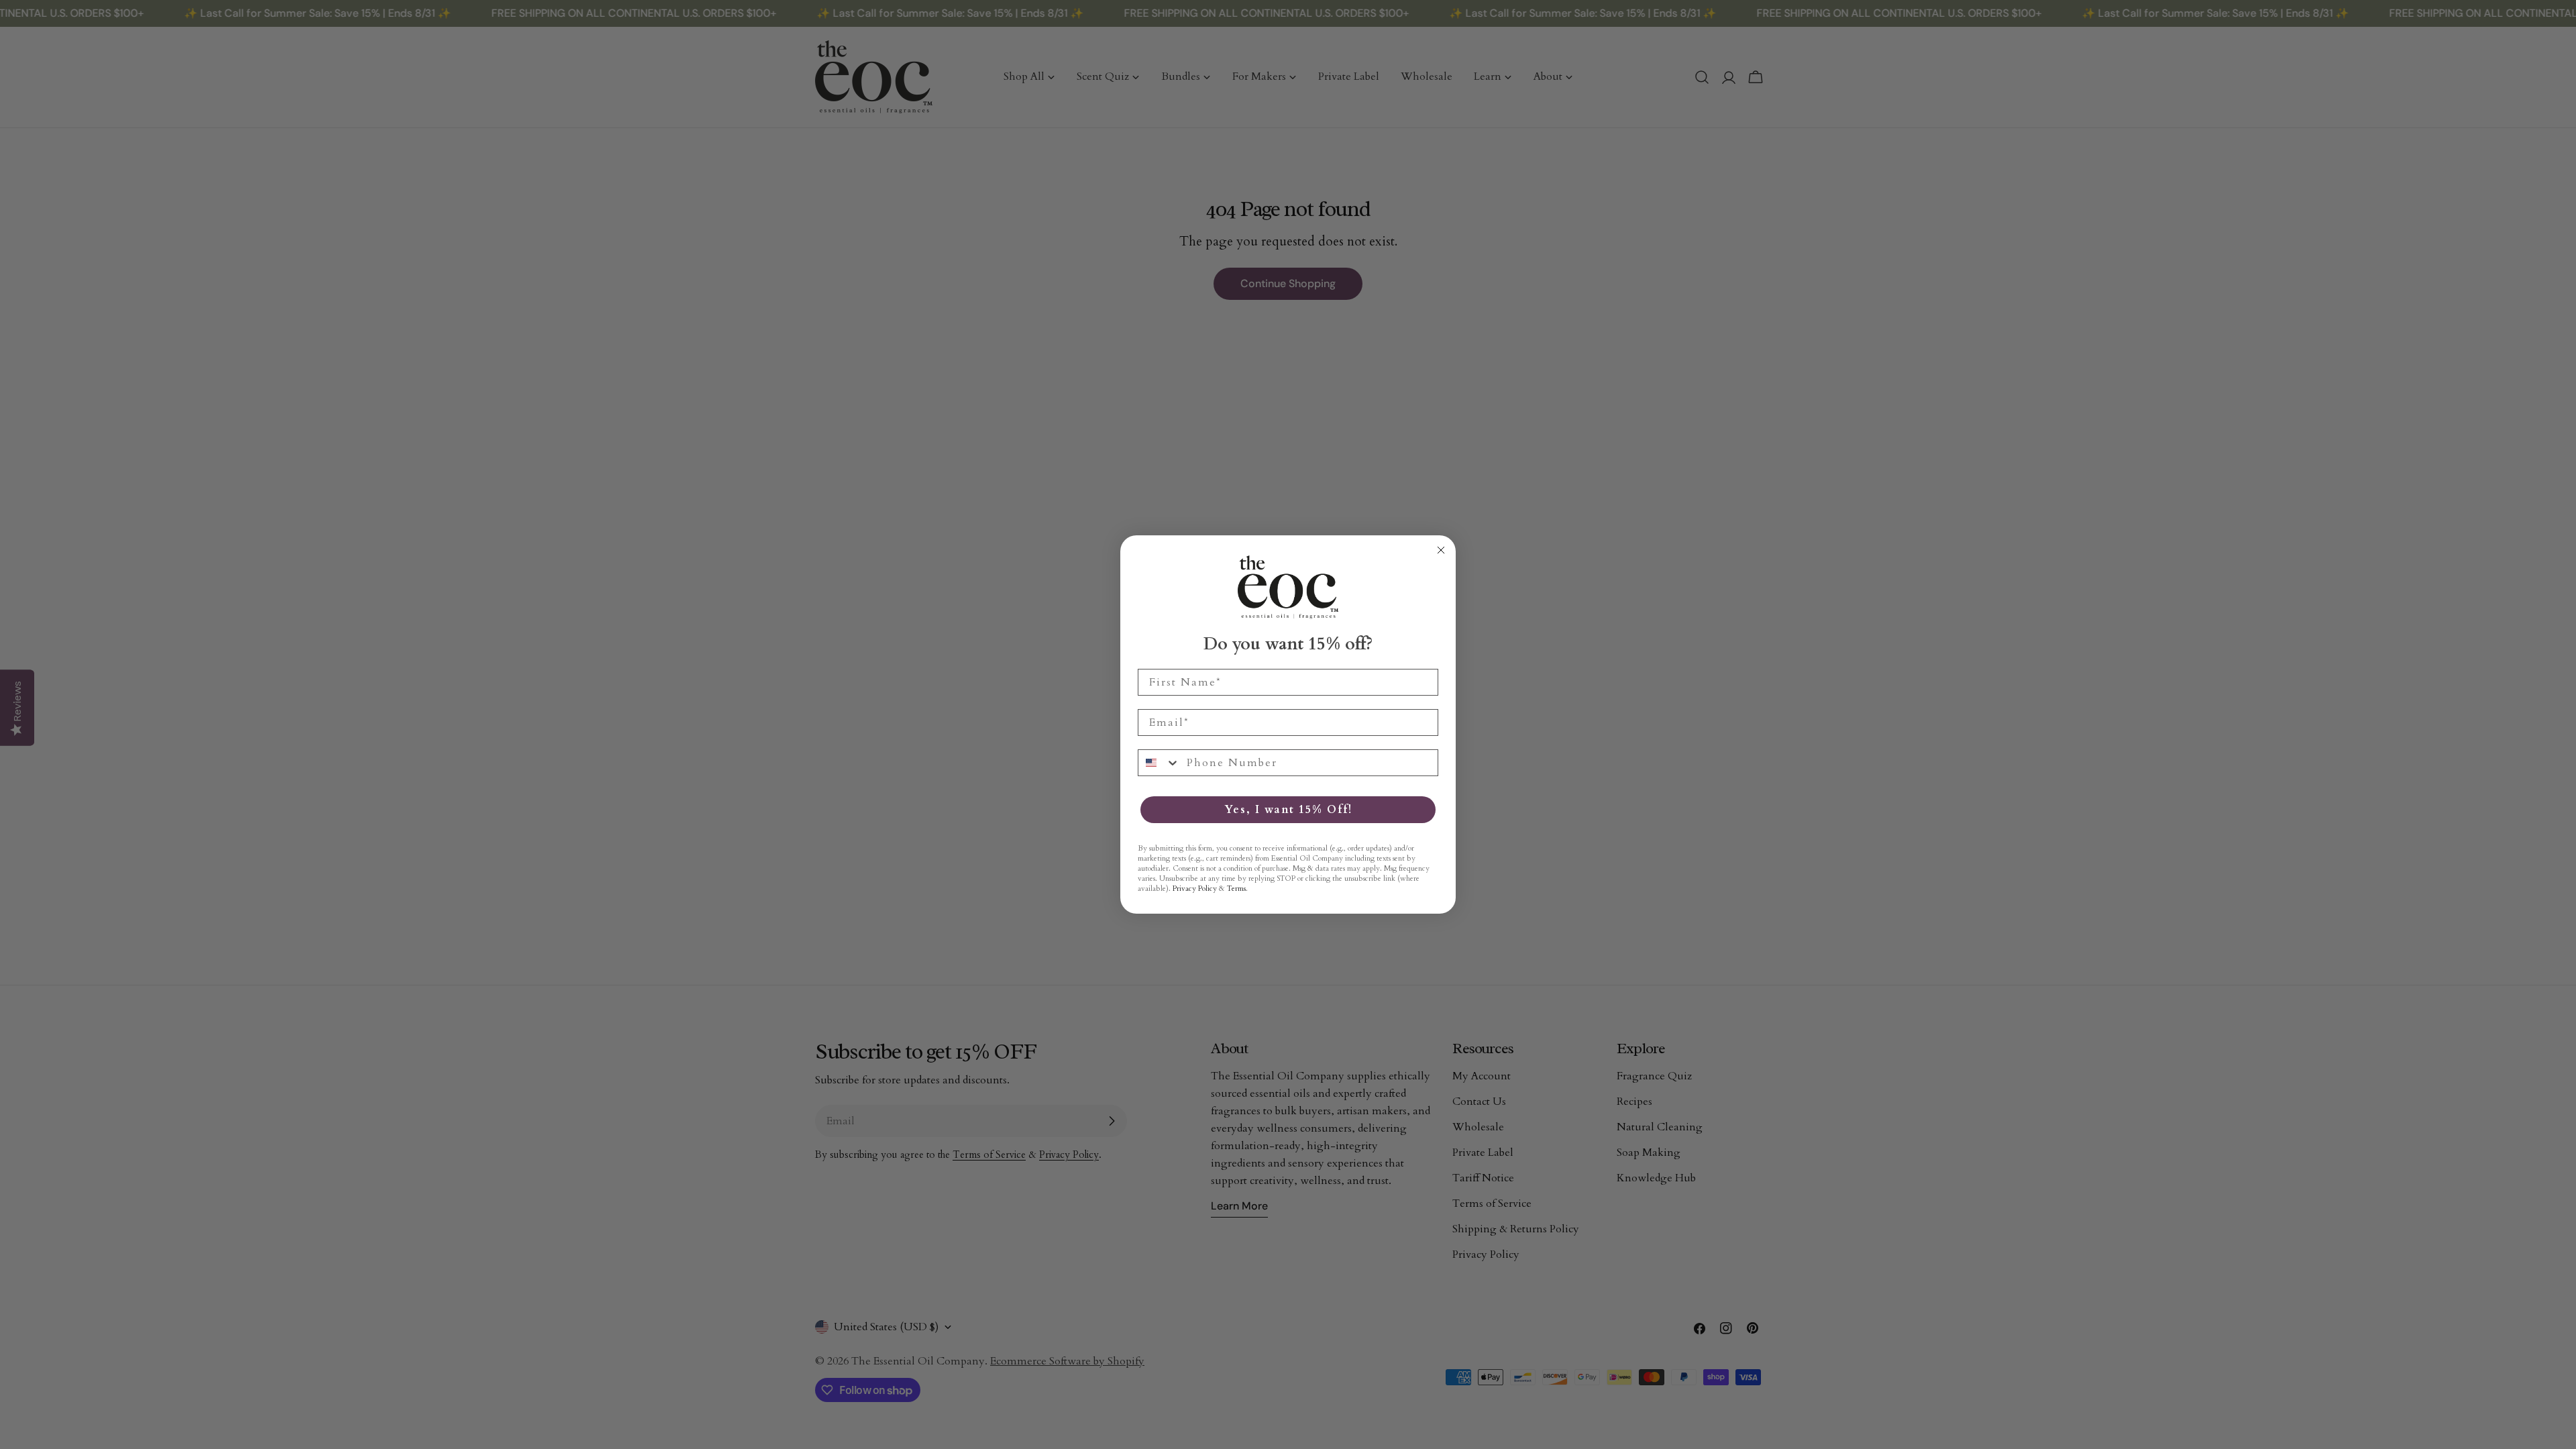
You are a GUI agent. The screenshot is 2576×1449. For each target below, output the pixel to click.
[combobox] (1159, 763)
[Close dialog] (1441, 550)
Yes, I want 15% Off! (1288, 810)
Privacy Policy (1195, 889)
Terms (1236, 889)
